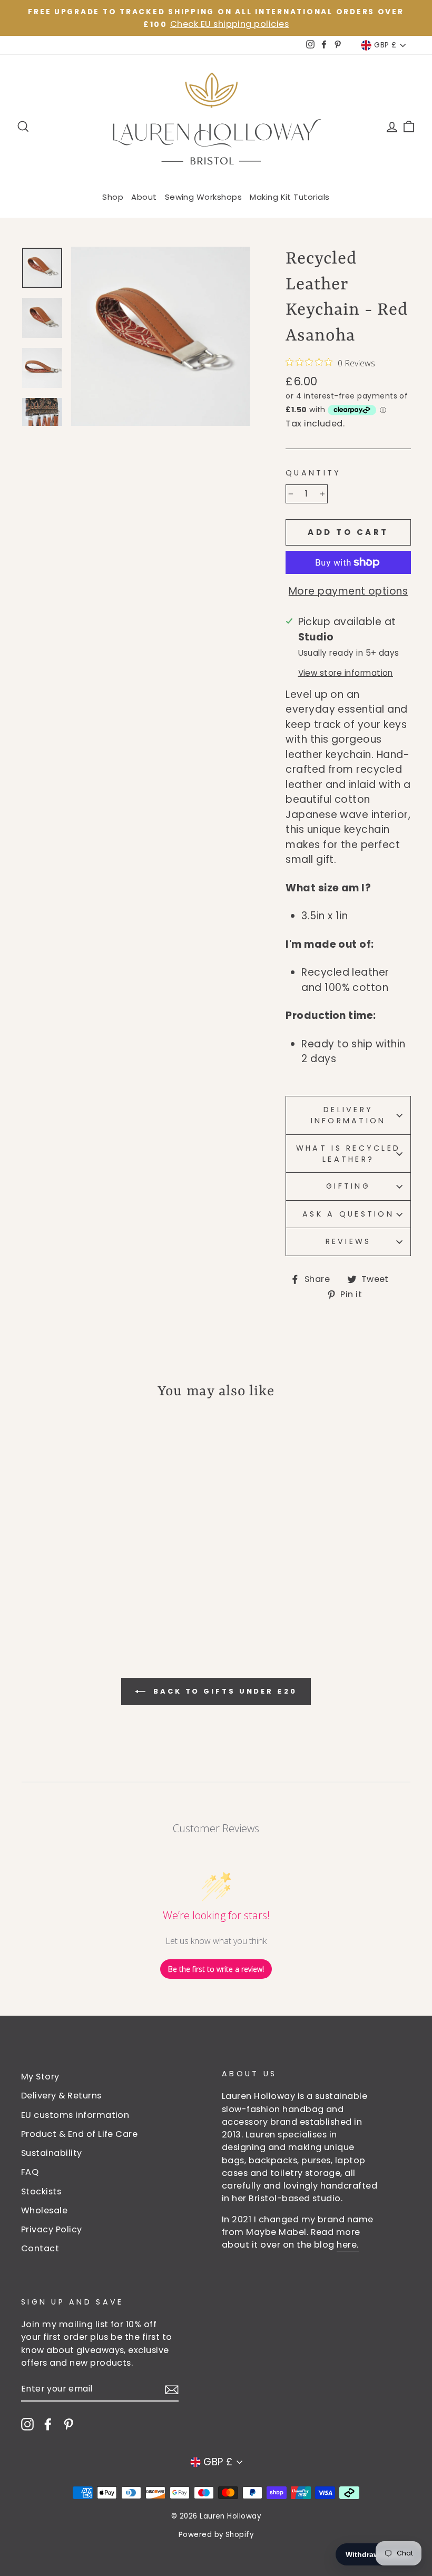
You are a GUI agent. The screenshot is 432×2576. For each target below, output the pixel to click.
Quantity (313, 473)
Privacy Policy (52, 2229)
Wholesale (44, 2210)
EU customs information (75, 2115)
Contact (40, 2248)
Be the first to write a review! (216, 1969)
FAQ (30, 2172)
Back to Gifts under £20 (223, 1691)
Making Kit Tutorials (290, 197)
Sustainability (52, 2153)
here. (347, 2245)
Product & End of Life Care (79, 2134)
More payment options (348, 591)
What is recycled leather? (348, 1154)
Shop (113, 197)
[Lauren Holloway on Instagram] (27, 2424)
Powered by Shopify (216, 2535)
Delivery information (348, 1115)
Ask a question (348, 1214)
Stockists (41, 2191)
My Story (40, 2077)
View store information (346, 673)
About (144, 197)
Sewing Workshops (204, 197)
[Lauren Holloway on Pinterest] (68, 2424)
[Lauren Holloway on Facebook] (48, 2424)
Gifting (348, 1186)
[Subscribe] (172, 2390)
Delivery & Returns (61, 2096)
